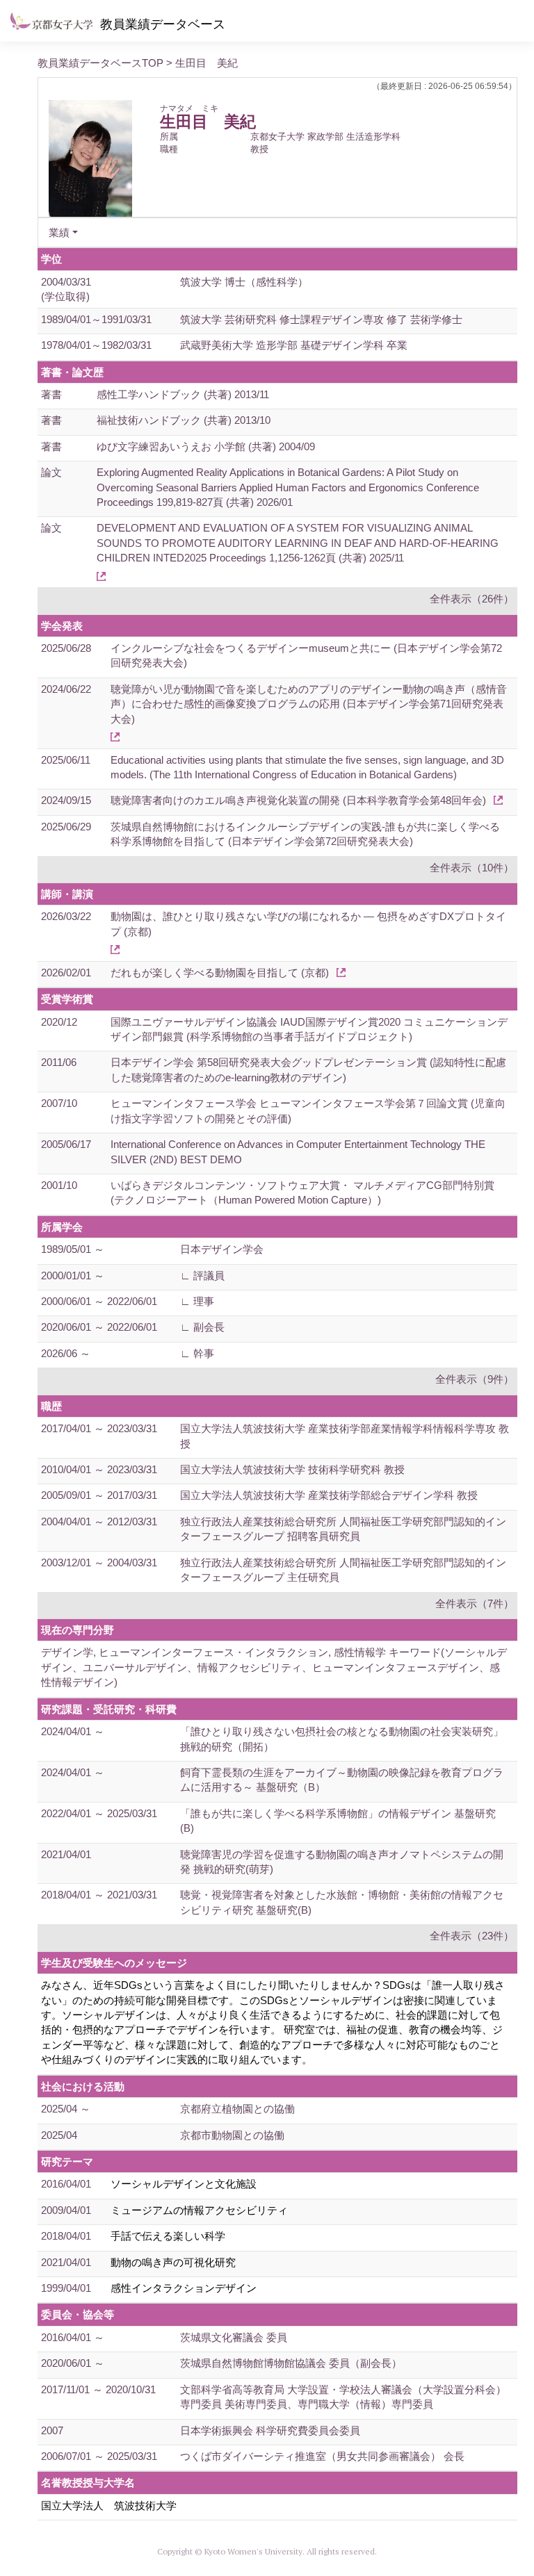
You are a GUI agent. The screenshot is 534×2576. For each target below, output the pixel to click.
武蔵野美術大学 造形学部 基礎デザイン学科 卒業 (294, 345)
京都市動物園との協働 (232, 2135)
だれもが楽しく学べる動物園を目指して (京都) (220, 973)
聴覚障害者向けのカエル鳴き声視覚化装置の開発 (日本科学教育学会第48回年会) (298, 800)
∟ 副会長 (202, 1327)
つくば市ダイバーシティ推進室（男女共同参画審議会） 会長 (322, 2456)
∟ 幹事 (197, 1353)
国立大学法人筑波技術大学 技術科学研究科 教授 (292, 1469)
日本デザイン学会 (222, 1249)
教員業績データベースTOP (100, 63)
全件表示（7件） (475, 1603)
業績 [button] (59, 232)
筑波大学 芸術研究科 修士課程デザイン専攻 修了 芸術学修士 (321, 319)
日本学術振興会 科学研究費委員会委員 (270, 2430)
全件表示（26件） (472, 599)
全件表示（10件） (472, 868)
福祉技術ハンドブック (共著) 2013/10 (184, 420)
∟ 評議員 (202, 1275)
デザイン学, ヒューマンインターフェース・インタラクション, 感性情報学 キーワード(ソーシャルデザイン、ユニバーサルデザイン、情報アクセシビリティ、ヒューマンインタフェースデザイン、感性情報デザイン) (274, 1667)
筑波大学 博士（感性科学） (244, 282)
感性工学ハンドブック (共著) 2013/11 (183, 394)
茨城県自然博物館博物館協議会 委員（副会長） (291, 2363)
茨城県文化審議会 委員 (234, 2337)
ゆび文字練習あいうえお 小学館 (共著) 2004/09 (206, 446)
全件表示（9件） (475, 1379)
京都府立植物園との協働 (237, 2109)
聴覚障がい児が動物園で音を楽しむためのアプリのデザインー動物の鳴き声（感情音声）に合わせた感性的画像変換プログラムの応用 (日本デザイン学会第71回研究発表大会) (309, 704)
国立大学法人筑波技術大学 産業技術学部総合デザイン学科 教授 (329, 1495)
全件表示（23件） (472, 1936)
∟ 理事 (197, 1301)
